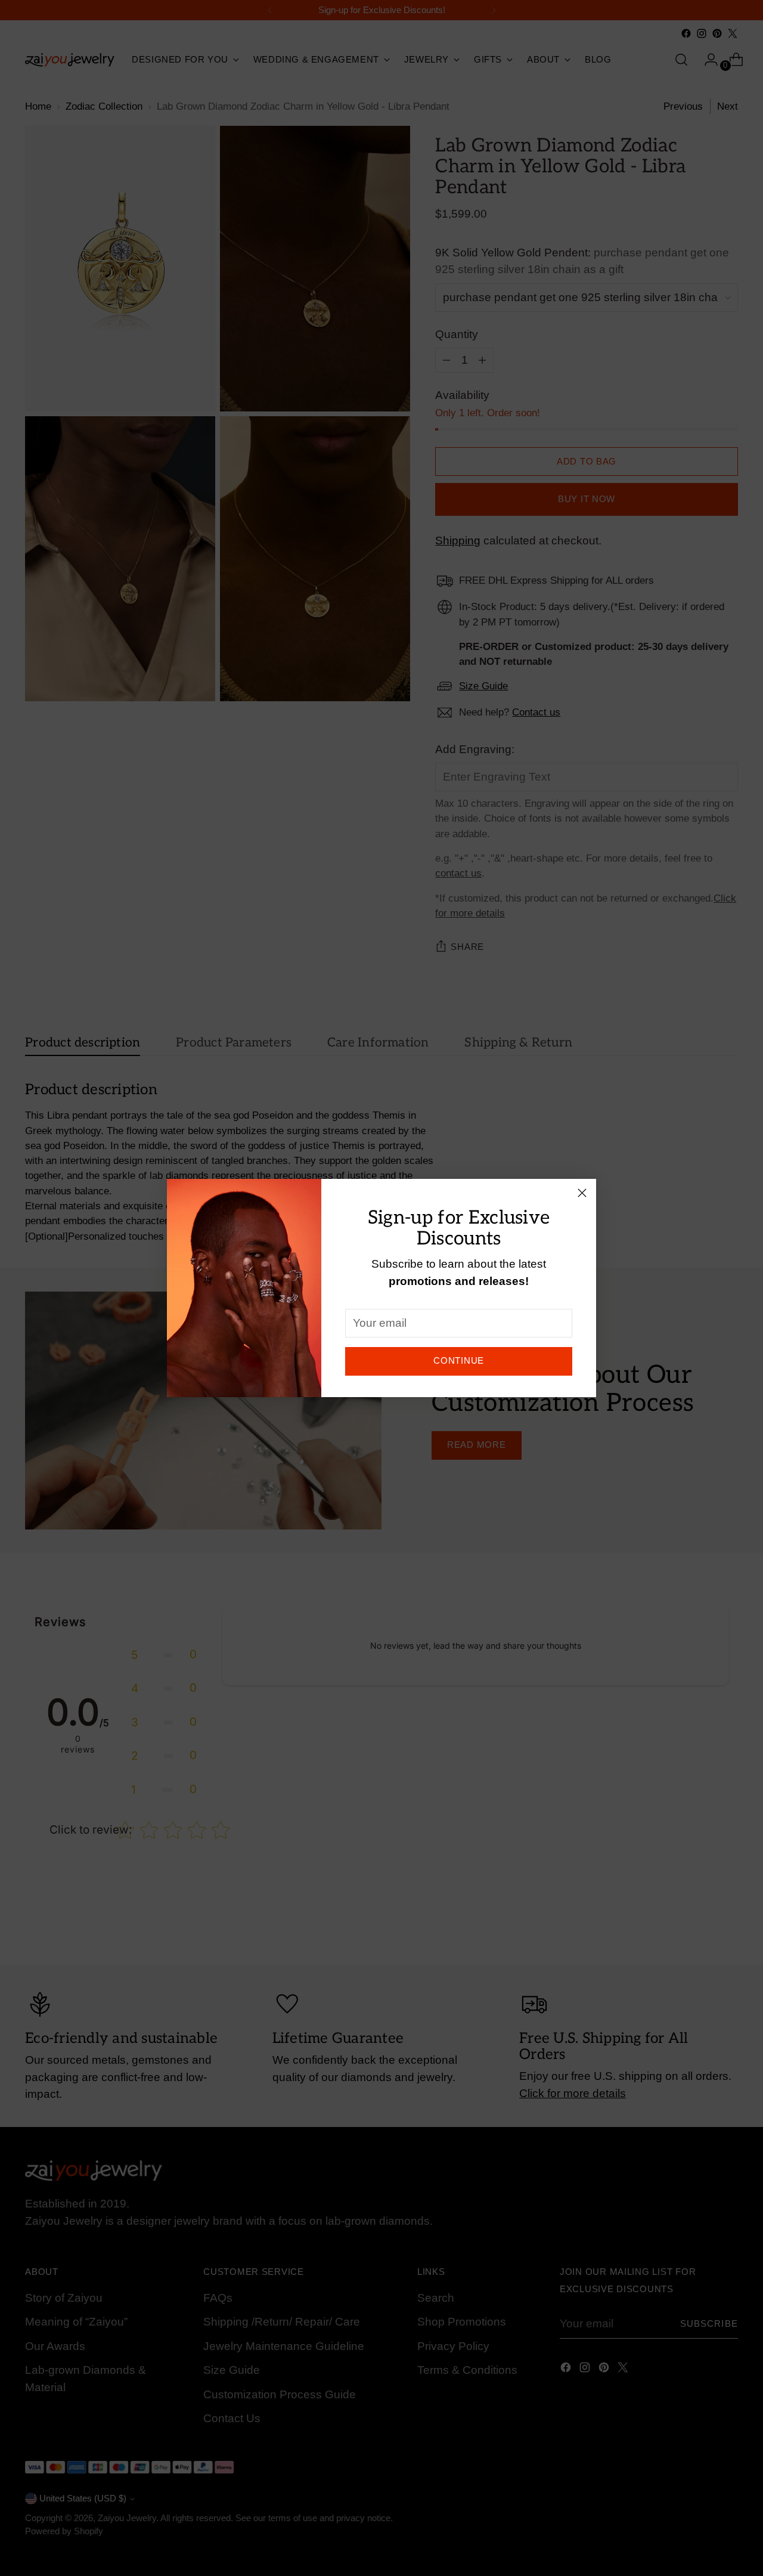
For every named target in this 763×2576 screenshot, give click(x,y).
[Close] (582, 1193)
